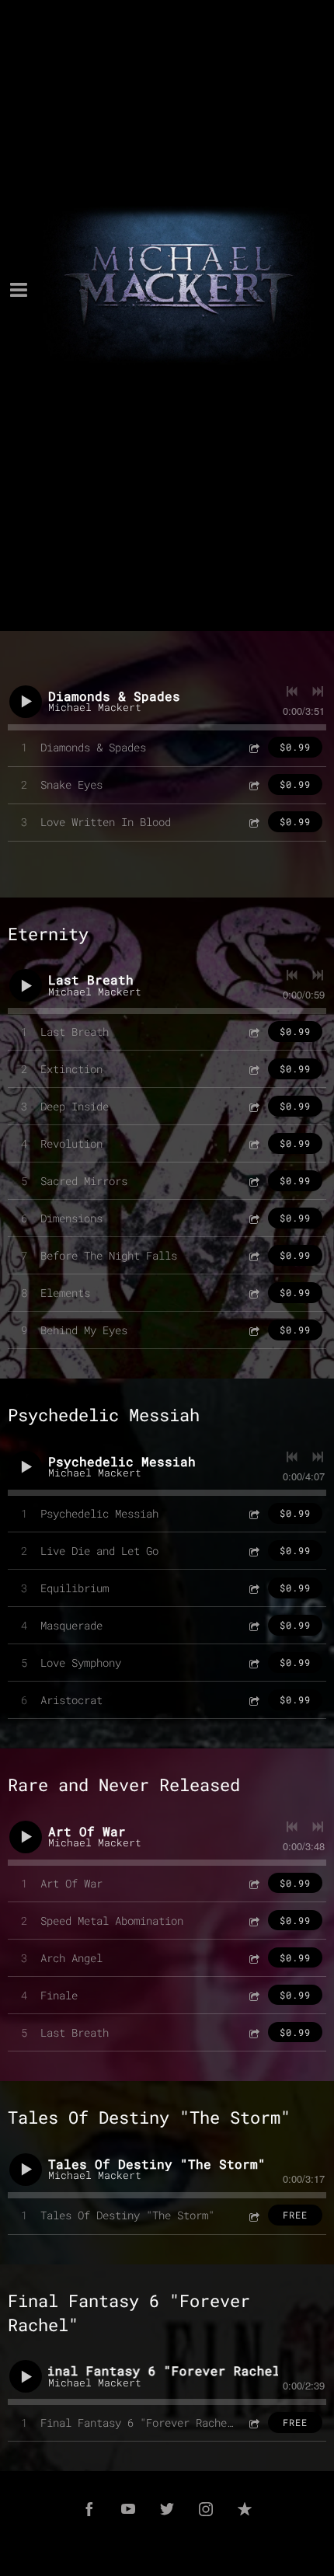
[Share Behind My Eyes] (253, 1330)
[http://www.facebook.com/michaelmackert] (89, 2509)
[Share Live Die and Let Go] (253, 1551)
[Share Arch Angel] (253, 1958)
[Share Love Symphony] (253, 1663)
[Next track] (318, 692)
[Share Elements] (253, 1293)
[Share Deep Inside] (253, 1106)
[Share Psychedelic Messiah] (253, 1513)
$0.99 (295, 747)
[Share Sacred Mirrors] (253, 1181)
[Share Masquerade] (253, 1625)
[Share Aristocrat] (253, 1700)
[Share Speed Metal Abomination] (253, 1921)
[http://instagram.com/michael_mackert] (206, 2509)
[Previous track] (292, 692)
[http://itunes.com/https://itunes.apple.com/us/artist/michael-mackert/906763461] (245, 2509)
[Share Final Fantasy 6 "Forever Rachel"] (253, 2423)
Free (295, 2215)
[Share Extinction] (253, 1069)
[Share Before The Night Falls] (253, 1255)
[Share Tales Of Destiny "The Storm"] (253, 2215)
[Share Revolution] (253, 1143)
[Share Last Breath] (253, 1032)
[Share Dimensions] (253, 1218)
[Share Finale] (253, 1995)
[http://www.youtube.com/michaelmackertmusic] (128, 2509)
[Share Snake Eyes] (253, 784)
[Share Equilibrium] (253, 1588)
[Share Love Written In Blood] (253, 822)
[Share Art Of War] (253, 1883)
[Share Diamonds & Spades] (253, 747)
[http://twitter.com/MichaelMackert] (167, 2509)
